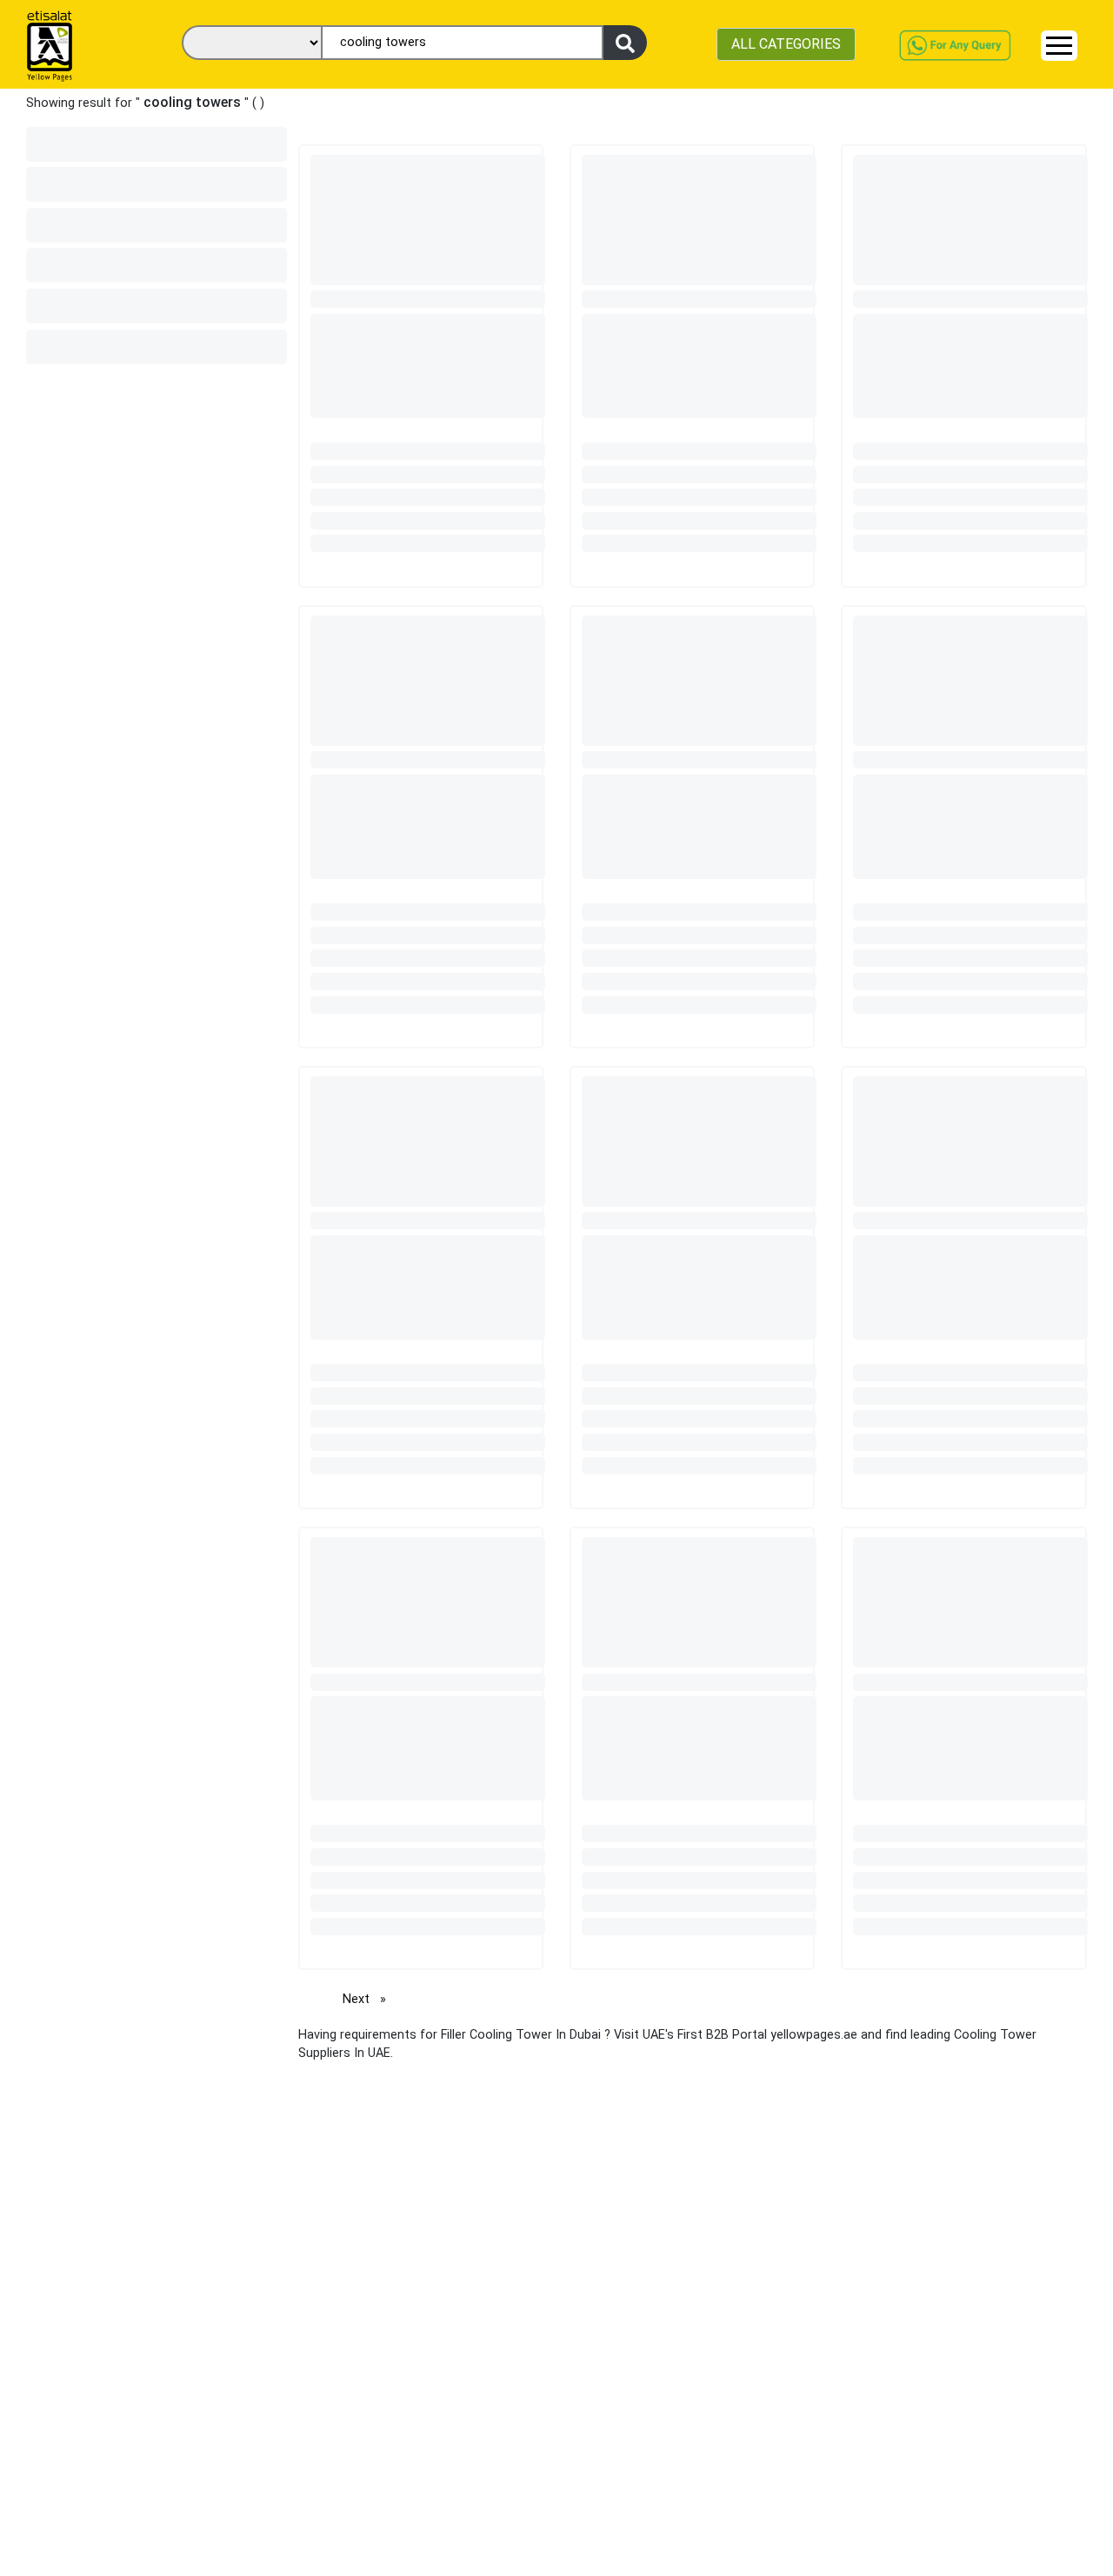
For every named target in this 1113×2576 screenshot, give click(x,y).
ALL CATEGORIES (786, 44)
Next (369, 1999)
